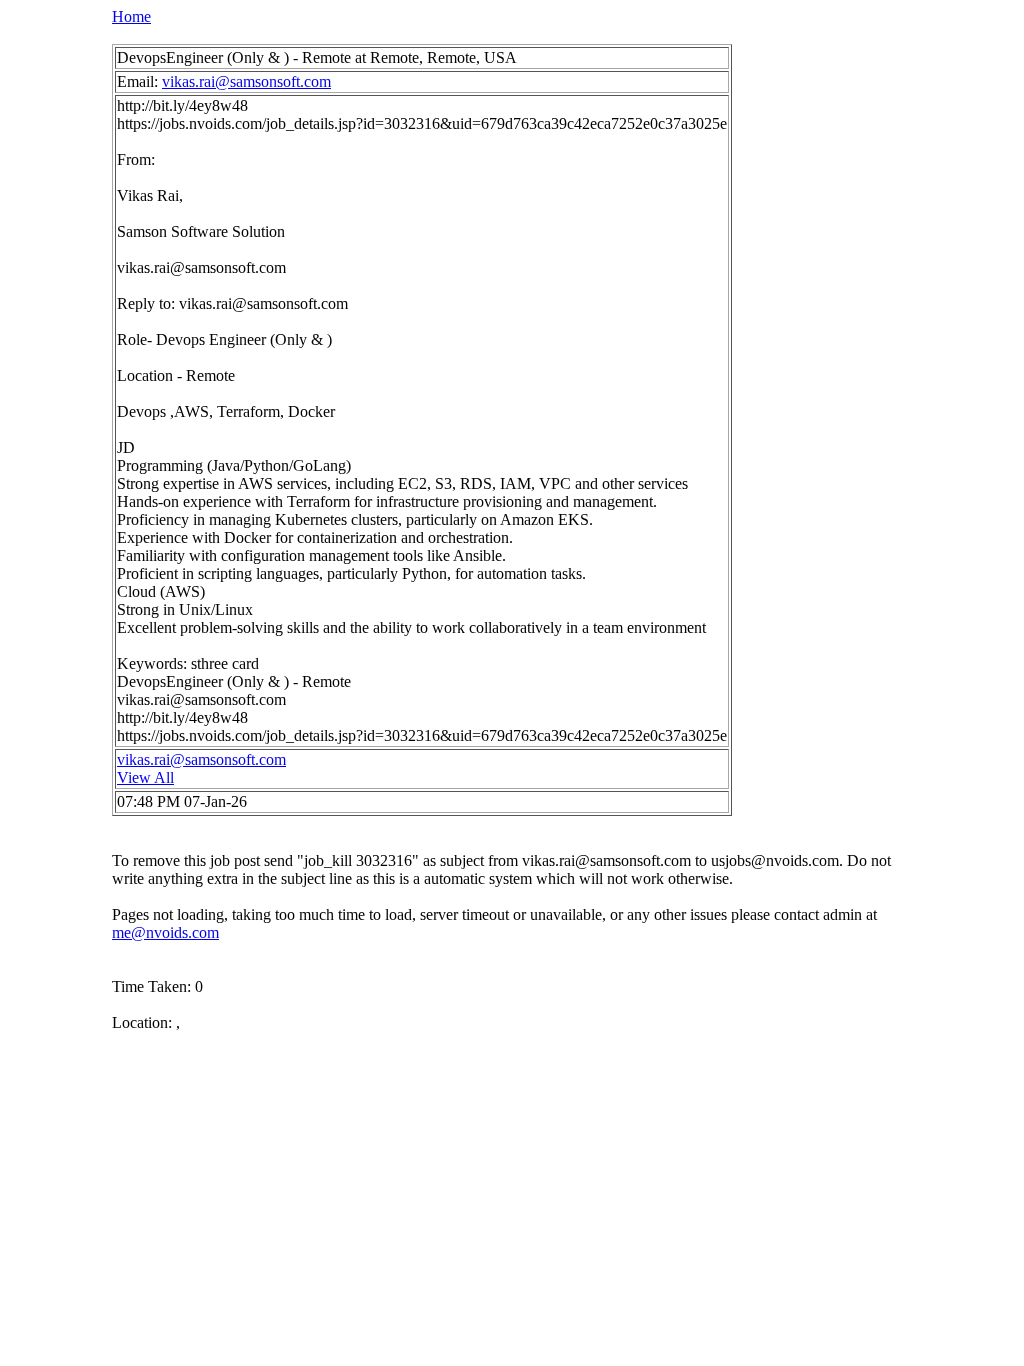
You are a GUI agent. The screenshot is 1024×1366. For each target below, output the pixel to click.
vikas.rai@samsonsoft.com (246, 81)
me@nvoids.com (165, 932)
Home (131, 16)
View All (145, 777)
